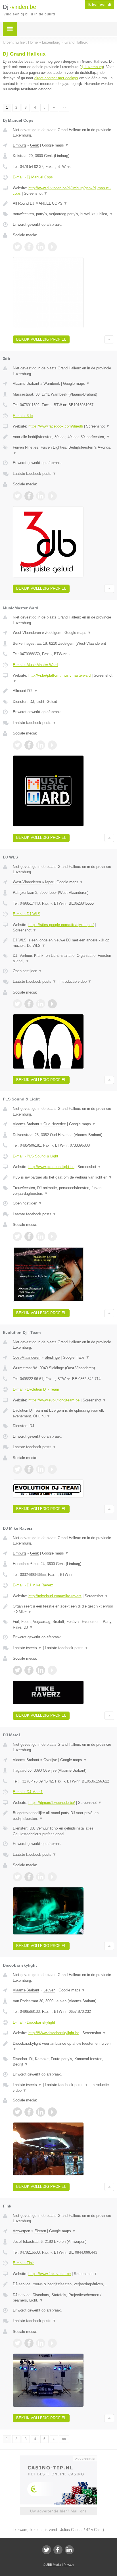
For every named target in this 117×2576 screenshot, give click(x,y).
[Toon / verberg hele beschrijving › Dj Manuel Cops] (63, 204)
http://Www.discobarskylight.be (54, 2033)
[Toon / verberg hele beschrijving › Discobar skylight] (63, 2046)
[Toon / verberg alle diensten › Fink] (63, 2298)
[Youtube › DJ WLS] (52, 1004)
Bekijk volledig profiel (41, 339)
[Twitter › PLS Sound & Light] (17, 1236)
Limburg (19, 145)
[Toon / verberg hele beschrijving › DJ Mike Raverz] (63, 1609)
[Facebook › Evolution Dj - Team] (29, 1469)
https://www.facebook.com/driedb (56, 426)
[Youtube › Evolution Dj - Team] (52, 1469)
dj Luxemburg (92, 67)
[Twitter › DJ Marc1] (17, 1877)
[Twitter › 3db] (17, 496)
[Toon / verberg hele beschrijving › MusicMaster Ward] (63, 691)
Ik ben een (100, 5)
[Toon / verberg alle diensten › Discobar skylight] (63, 2062)
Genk (35, 145)
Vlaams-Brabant (26, 383)
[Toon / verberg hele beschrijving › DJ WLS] (63, 943)
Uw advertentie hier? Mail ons (58, 2511)
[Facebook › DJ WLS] (29, 1004)
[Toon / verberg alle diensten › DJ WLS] (63, 958)
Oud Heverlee (55, 1124)
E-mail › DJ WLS (27, 914)
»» (64, 107)
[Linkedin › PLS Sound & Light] (41, 1236)
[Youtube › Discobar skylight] (52, 2112)
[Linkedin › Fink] (41, 2343)
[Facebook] (58, 2550)
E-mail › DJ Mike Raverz (33, 1585)
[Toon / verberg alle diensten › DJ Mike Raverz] (63, 1624)
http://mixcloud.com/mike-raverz (55, 1596)
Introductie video (75, 981)
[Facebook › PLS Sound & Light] (29, 1236)
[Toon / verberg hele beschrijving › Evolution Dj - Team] (63, 1413)
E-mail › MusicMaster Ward (35, 665)
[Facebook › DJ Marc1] (29, 1877)
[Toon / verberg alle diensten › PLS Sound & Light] (63, 1191)
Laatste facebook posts (35, 474)
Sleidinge (52, 1357)
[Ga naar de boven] (109, 340)
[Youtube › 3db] (52, 496)
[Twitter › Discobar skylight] (17, 2112)
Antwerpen (21, 2231)
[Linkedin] (69, 2550)
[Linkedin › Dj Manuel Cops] (41, 247)
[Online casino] (58, 2458)
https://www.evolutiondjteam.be (54, 1400)
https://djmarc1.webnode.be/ (52, 1803)
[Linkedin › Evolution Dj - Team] (41, 1469)
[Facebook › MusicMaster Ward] (29, 745)
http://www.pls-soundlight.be (51, 1167)
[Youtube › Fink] (52, 2343)
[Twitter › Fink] (17, 2343)
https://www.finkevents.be (50, 2274)
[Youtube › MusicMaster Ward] (52, 745)
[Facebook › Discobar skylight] (29, 2112)
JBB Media (54, 2565)
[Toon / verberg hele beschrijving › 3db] (63, 437)
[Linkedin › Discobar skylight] (41, 2112)
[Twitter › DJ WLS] (17, 1004)
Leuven (49, 1990)
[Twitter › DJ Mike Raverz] (17, 1670)
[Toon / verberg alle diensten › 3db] (63, 450)
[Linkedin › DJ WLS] (41, 1004)
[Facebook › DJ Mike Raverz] (29, 1670)
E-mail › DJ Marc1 (28, 1792)
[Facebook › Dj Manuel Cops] (29, 247)
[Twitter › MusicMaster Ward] (17, 745)
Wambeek (52, 383)
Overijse (50, 1760)
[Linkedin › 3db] (41, 496)
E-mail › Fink (23, 2263)
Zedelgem (53, 633)
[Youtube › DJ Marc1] (52, 1877)
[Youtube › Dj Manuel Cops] (52, 247)
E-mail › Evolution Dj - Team (36, 1389)
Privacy (69, 2565)
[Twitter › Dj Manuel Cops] (17, 247)
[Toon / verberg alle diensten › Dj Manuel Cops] (63, 214)
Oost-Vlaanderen (27, 1357)
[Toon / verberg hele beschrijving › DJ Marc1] (63, 1816)
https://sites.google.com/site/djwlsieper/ (61, 925)
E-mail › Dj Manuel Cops (33, 177)
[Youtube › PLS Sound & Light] (52, 1236)
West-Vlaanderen (27, 633)
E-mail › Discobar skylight (34, 2022)
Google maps (55, 145)
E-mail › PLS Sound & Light (35, 1156)
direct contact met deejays (56, 78)
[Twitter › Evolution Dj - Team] (17, 1469)
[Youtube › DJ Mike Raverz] (52, 1670)
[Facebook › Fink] (29, 2343)
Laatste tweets (27, 1648)
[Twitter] (47, 2550)
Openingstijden (27, 971)
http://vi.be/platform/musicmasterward (59, 675)
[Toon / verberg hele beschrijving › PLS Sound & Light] (63, 1177)
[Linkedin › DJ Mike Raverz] (41, 1670)
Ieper (49, 882)
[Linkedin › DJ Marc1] (41, 1877)
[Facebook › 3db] (29, 496)
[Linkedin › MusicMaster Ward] (41, 745)
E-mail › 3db (23, 416)
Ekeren (40, 2231)
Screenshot (36, 193)
